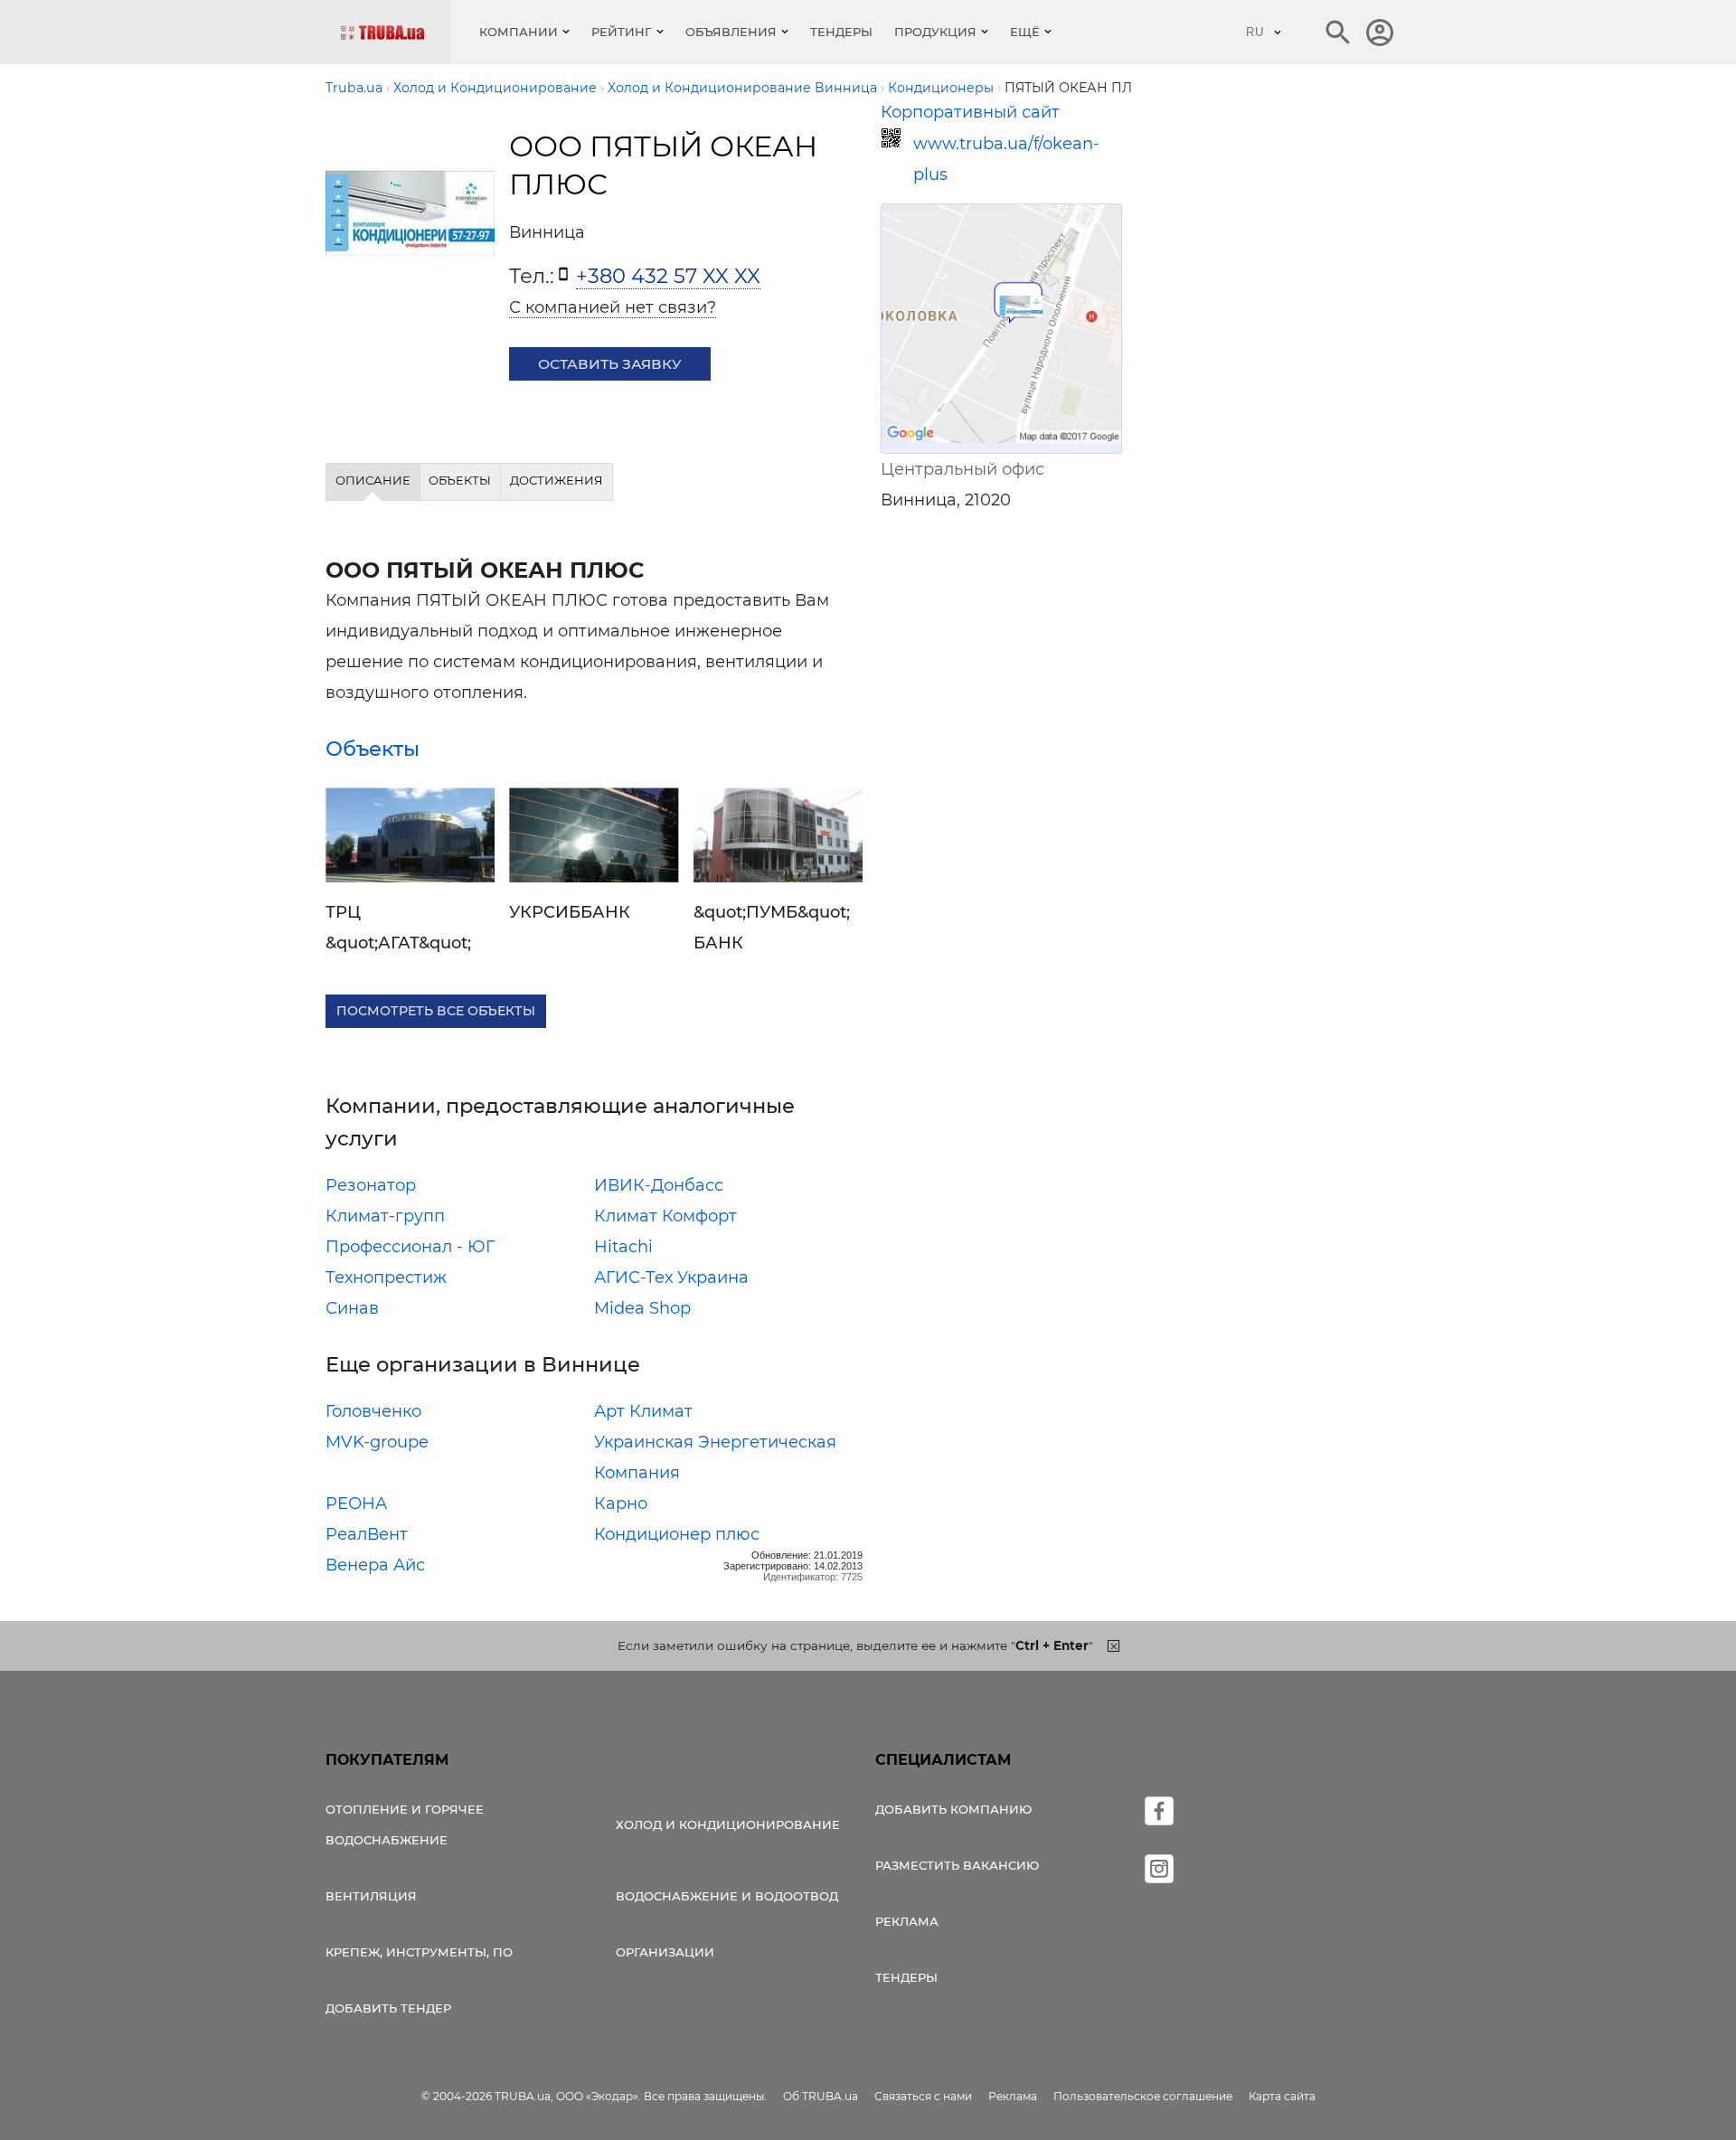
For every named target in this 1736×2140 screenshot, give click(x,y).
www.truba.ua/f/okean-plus (1006, 159)
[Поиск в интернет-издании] (1338, 33)
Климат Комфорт (665, 1216)
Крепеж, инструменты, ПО (419, 1952)
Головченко (373, 1411)
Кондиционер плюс (677, 1534)
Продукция (935, 32)
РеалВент (367, 1534)
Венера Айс (375, 1565)
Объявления (731, 32)
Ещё (1025, 32)
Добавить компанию (953, 1809)
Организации (665, 1952)
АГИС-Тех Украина (671, 1277)
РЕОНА (356, 1504)
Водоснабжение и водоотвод (727, 1896)
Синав (352, 1308)
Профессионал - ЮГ (410, 1247)
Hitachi (623, 1247)
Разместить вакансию (957, 1865)
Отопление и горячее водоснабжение (405, 1824)
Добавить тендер (388, 2008)
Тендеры (841, 32)
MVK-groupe (377, 1442)
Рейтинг (622, 32)
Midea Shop (642, 1308)
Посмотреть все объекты (436, 1011)
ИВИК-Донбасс (659, 1185)
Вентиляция (371, 1896)
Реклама (907, 1921)
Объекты (373, 749)
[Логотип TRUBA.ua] (396, 32)
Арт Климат (643, 1411)
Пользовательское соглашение (1143, 2096)
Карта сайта (1282, 2096)
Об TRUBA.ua (821, 2096)
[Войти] (1380, 33)
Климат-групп (385, 1216)
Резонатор (371, 1185)
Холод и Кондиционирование (728, 1824)
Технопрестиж (386, 1277)
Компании (519, 32)
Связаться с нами (923, 2096)
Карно (621, 1504)
